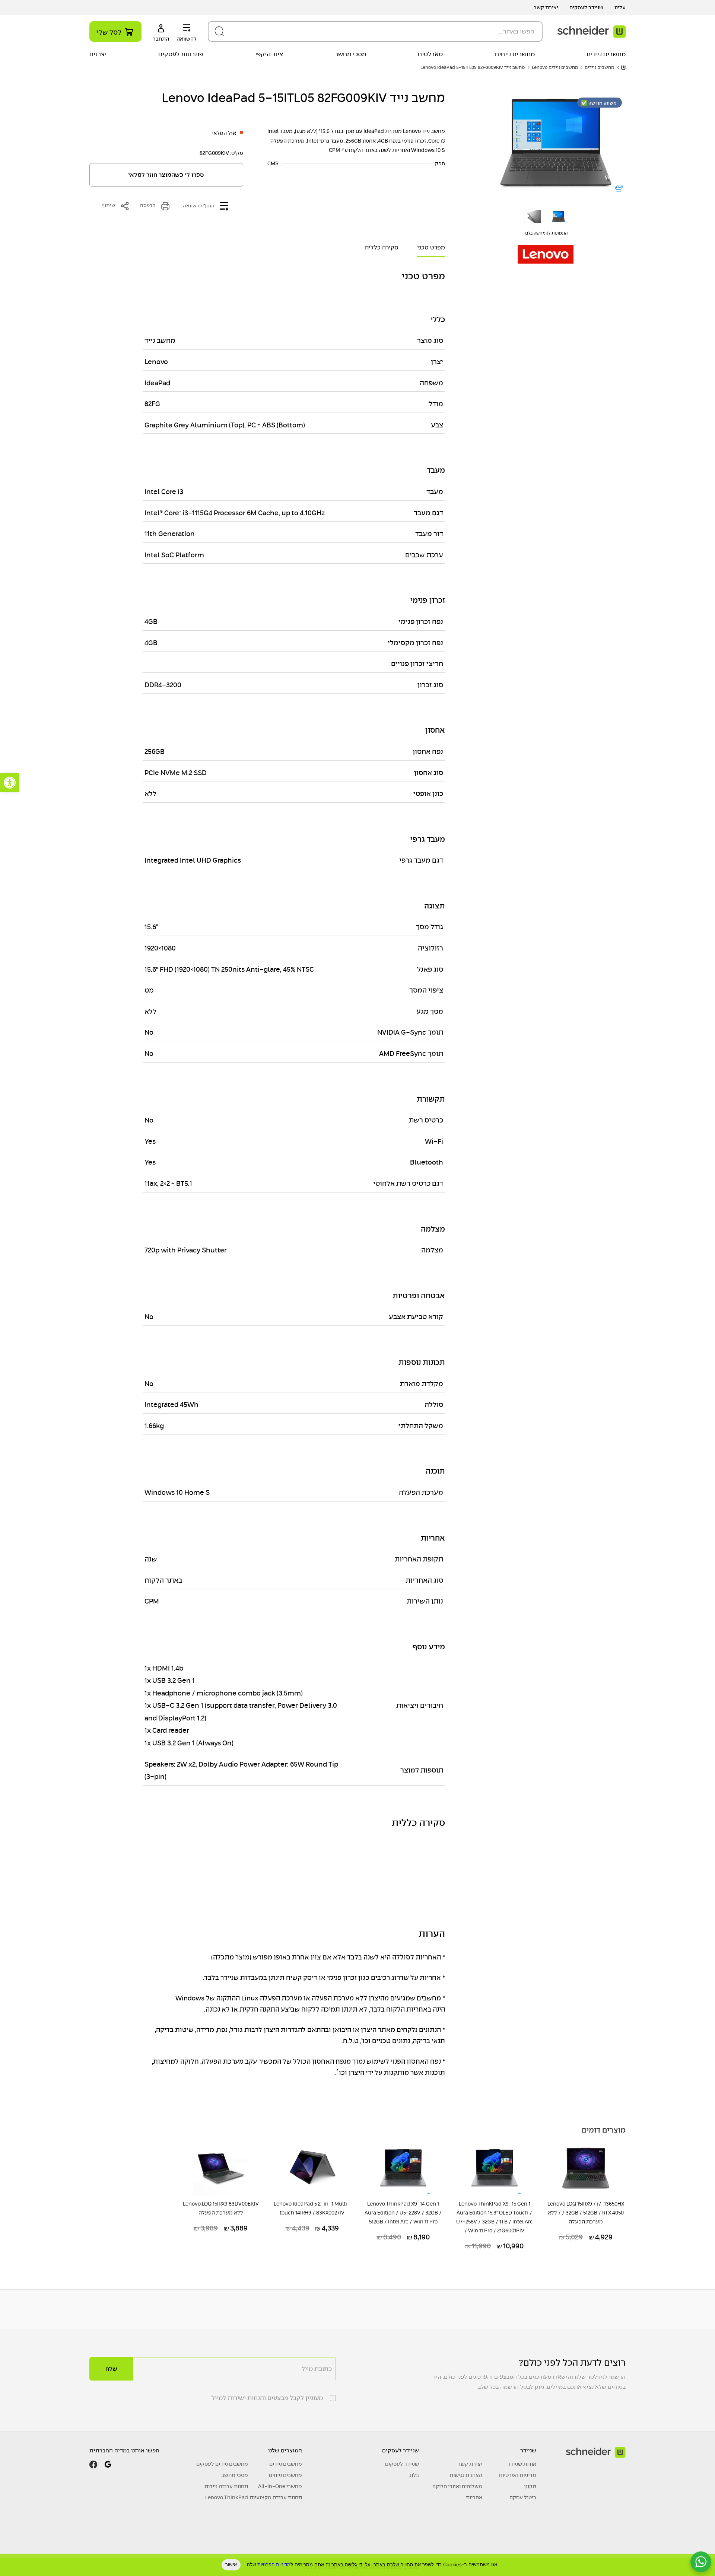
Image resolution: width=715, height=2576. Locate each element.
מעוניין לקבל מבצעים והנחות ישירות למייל (267, 2398)
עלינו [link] (620, 7)
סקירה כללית (382, 248)
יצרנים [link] (98, 54)
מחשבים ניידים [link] (606, 54)
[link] (10, 783)
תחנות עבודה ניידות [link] (226, 2486)
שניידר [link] (528, 2450)
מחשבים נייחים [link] (515, 54)
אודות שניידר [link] (522, 2464)
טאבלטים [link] (430, 54)
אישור (231, 2564)
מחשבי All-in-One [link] (280, 2486)
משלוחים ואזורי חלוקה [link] (457, 2486)
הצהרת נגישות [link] (466, 2475)
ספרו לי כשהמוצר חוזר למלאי (166, 175)
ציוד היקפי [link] (269, 54)
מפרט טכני (431, 248)
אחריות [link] (474, 2497)
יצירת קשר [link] (546, 7)
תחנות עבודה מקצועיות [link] (276, 2497)
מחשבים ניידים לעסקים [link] (222, 2464)
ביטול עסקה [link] (523, 2497)
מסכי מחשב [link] (350, 54)
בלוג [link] (414, 2475)
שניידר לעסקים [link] (586, 7)
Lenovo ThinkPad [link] (227, 2497)
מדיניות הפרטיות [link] (517, 2475)
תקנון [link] (530, 2486)
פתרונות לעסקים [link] (181, 54)
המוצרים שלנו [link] (285, 2450)
